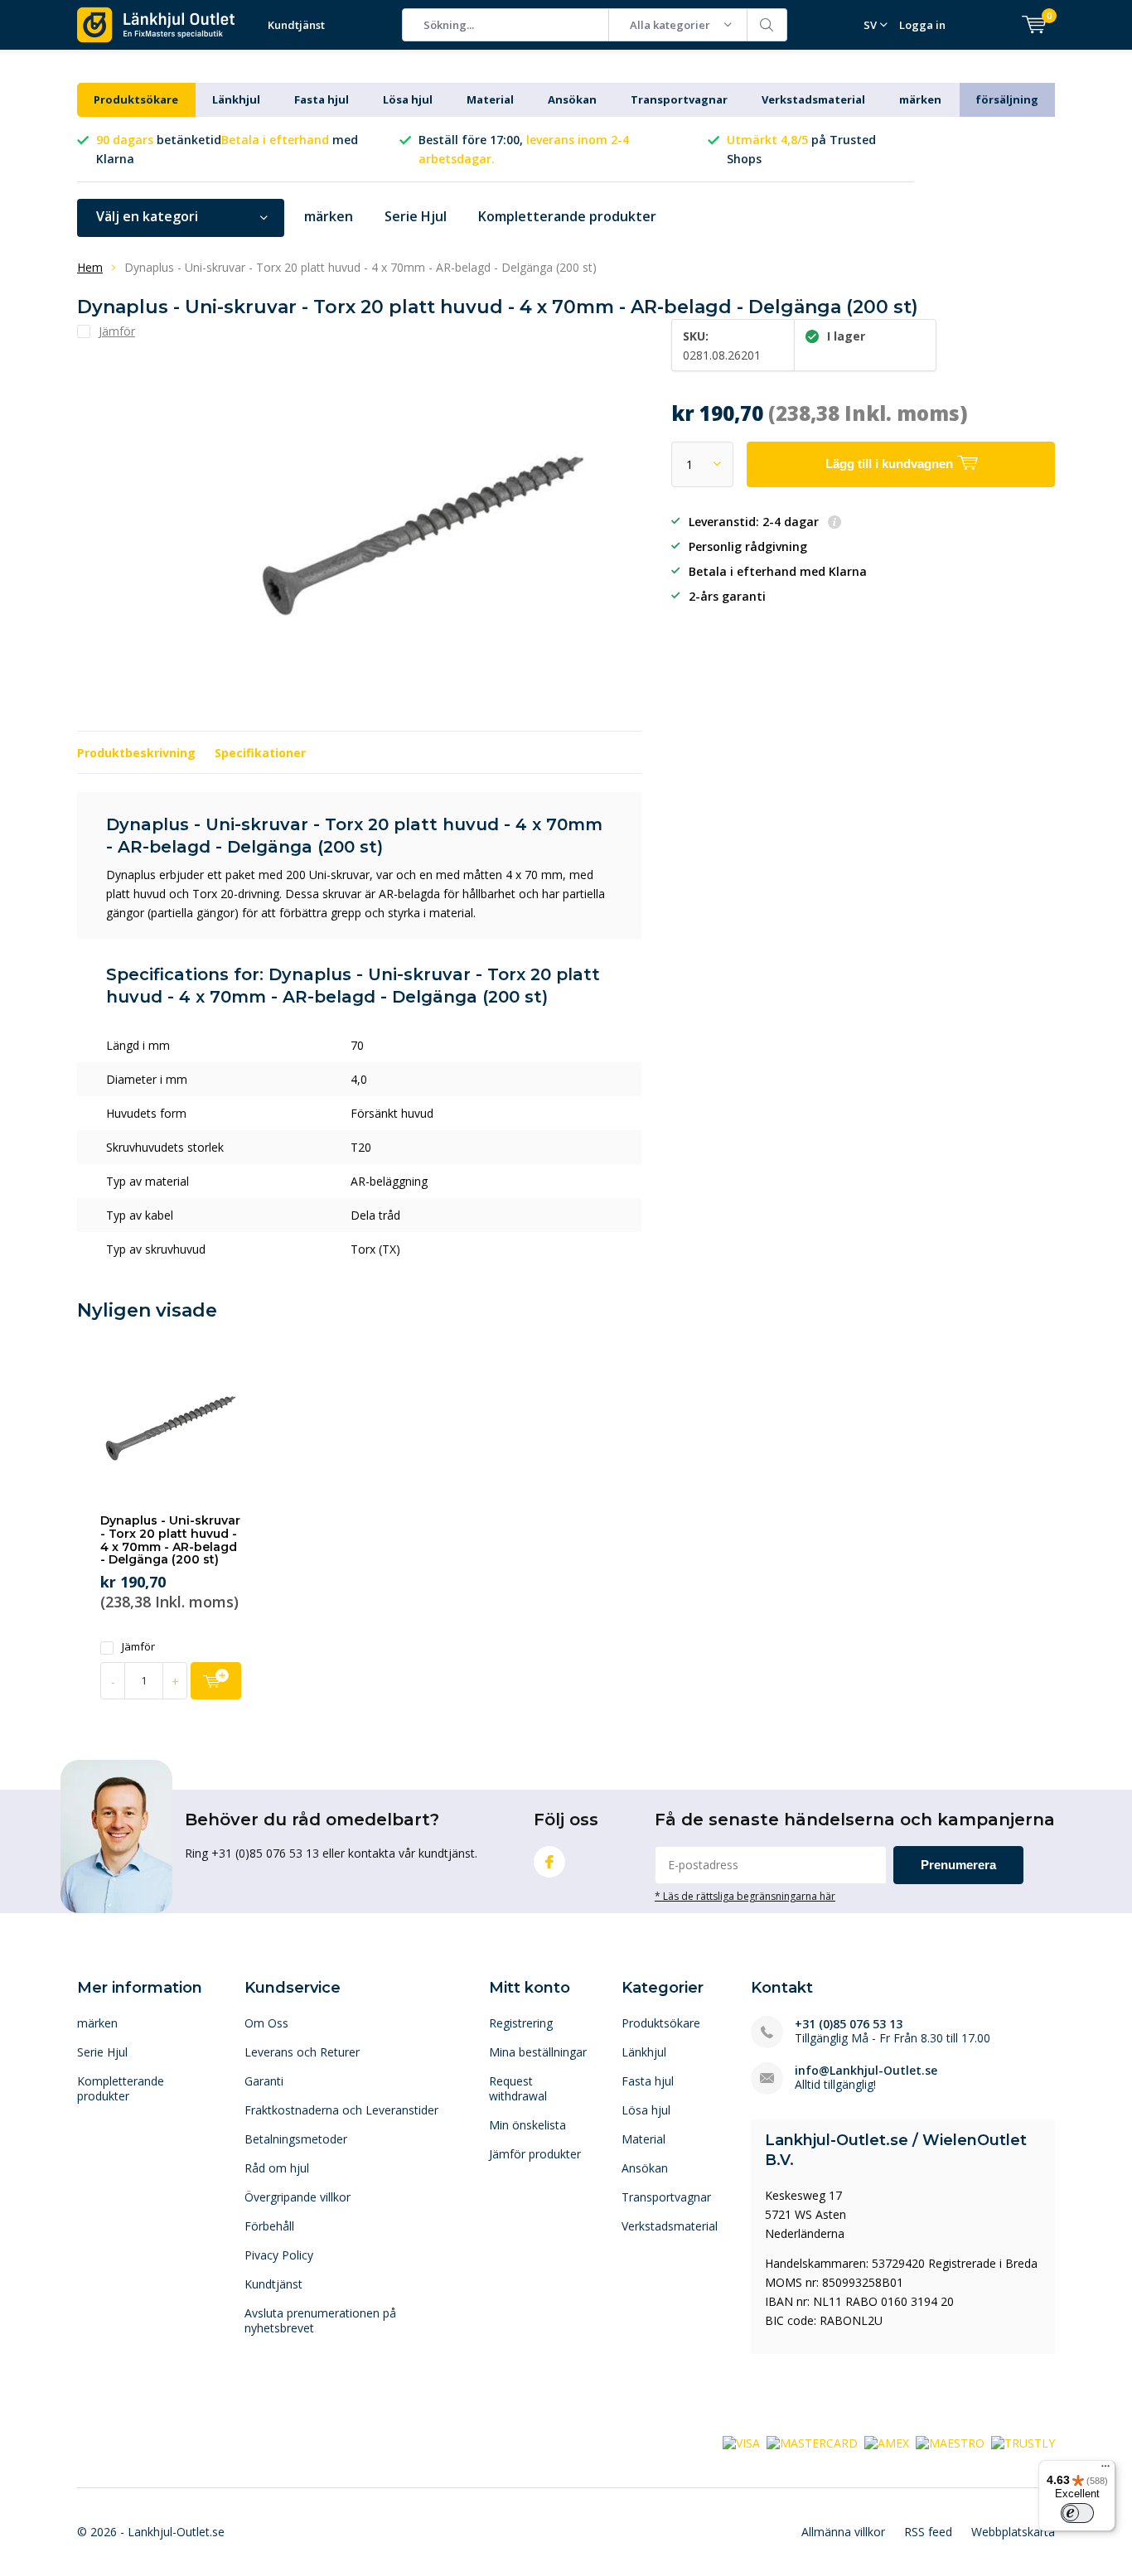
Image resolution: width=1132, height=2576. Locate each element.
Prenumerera (958, 1865)
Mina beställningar (538, 2052)
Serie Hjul (416, 216)
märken (920, 99)
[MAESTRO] (950, 2442)
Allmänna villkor (843, 2532)
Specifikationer (260, 753)
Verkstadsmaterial (813, 99)
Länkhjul (236, 99)
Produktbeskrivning (136, 753)
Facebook (549, 1862)
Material (490, 99)
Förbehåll (269, 2226)
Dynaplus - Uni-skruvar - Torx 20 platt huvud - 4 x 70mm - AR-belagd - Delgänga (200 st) (170, 1540)
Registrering (521, 2023)
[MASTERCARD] (812, 2442)
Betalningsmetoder (296, 2139)
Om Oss (266, 2023)
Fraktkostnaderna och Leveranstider (341, 2110)
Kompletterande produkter (567, 216)
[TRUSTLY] (1023, 2442)
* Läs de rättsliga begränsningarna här (745, 1896)
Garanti (264, 2081)
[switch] (1077, 2513)
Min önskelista (527, 2125)
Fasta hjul (322, 99)
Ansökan (572, 99)
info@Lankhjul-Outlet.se (866, 2070)
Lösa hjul (408, 99)
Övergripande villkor (298, 2197)
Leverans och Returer (302, 2052)
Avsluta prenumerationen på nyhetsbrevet (320, 2320)
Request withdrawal (518, 2088)
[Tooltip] (834, 523)
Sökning (767, 25)
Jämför (138, 1647)
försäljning (1007, 99)
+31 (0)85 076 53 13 (849, 2024)
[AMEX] (887, 2442)
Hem (90, 267)
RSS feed (928, 2532)
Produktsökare (136, 99)
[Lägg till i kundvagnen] (216, 1681)
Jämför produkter (535, 2154)
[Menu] (1105, 2470)
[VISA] (741, 2442)
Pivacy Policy (279, 2255)
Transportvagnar (679, 99)
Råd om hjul (277, 2168)
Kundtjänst (296, 25)
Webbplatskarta (1013, 2532)
